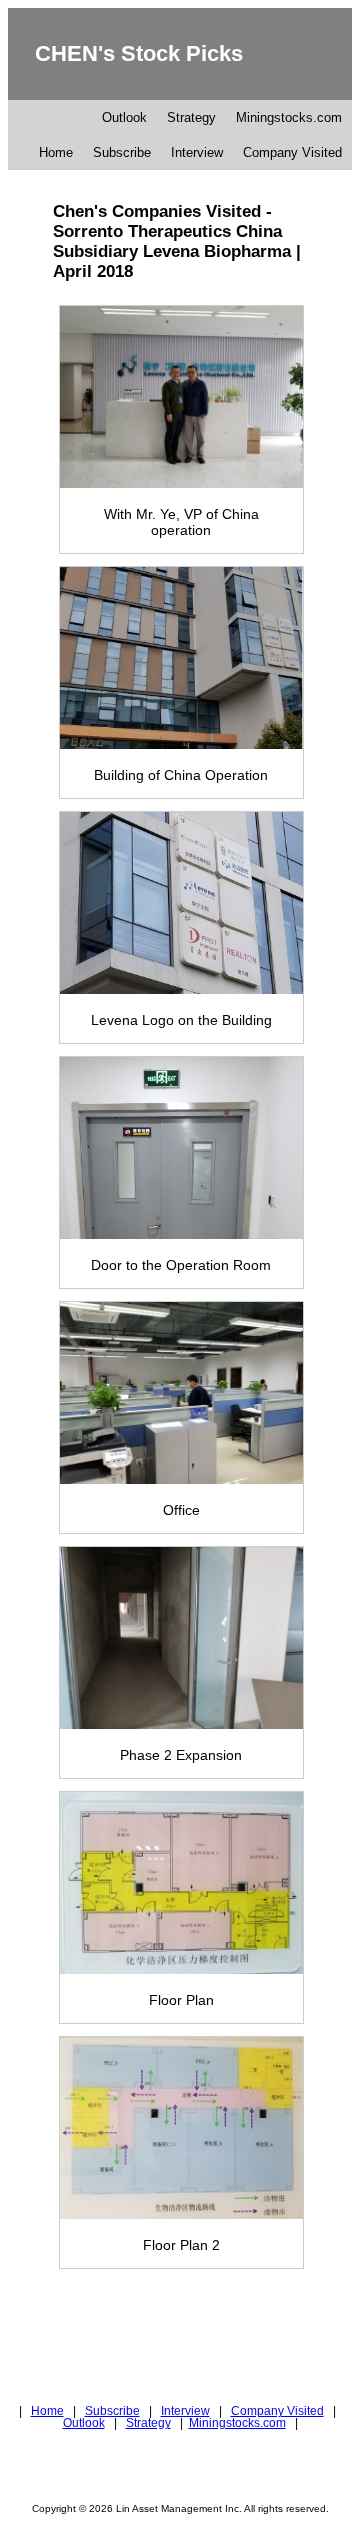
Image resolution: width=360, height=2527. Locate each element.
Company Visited (292, 152)
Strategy (191, 117)
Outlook (124, 117)
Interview (197, 152)
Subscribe (122, 152)
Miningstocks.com (289, 117)
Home (56, 152)
